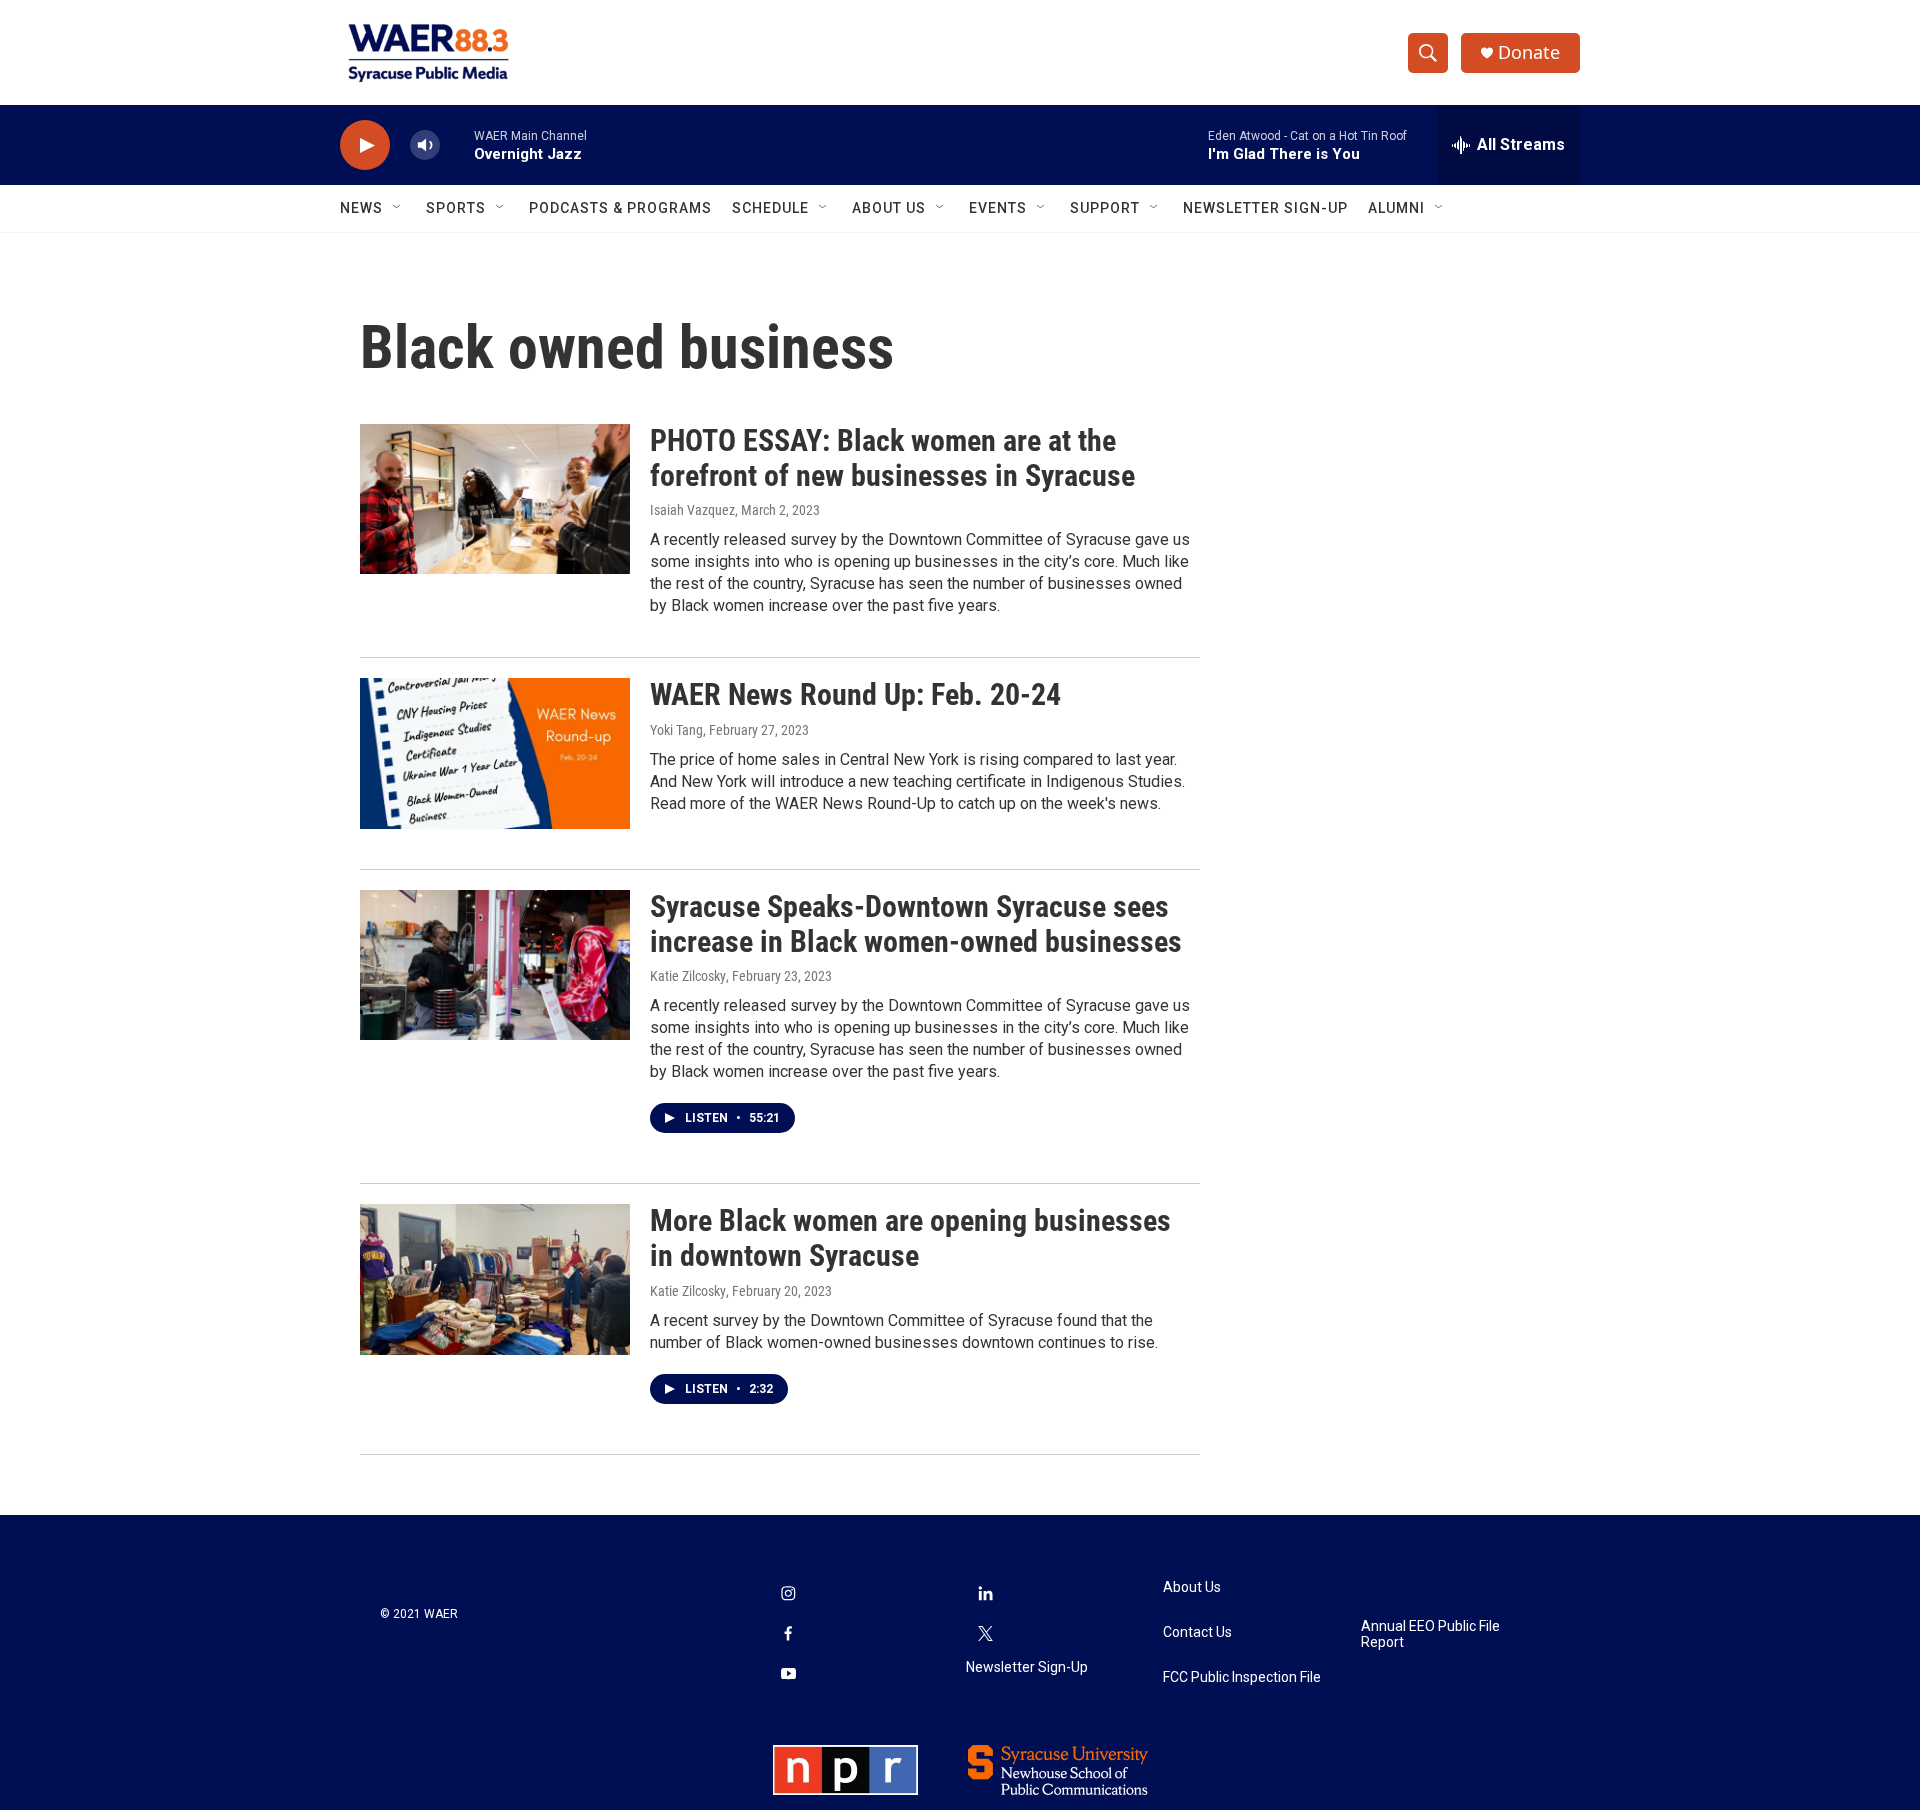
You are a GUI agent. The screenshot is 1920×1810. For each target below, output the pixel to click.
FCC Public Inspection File (1242, 1677)
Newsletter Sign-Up (1265, 208)
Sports (456, 208)
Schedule (770, 208)
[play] (365, 145)
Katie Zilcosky (688, 976)
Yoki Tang (676, 730)
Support (1105, 208)
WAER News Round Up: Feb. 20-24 (855, 694)
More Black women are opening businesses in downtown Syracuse (910, 1238)
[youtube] (788, 1675)
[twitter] (986, 1635)
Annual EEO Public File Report (1430, 1634)
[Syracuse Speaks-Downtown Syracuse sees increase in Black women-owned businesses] (495, 965)
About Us (889, 208)
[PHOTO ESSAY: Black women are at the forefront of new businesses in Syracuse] (495, 499)
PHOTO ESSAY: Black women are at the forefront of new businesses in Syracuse (892, 458)
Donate (1529, 52)
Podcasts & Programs (620, 208)
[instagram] (788, 1595)
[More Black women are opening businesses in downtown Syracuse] (495, 1279)
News (361, 208)
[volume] (425, 145)
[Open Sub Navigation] (398, 208)
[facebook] (788, 1635)
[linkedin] (986, 1595)
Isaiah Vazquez (692, 510)
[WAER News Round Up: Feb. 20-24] (495, 753)
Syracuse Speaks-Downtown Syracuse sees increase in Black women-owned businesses (916, 924)
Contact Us (1197, 1632)
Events (998, 208)
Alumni (1396, 208)
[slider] (457, 144)
